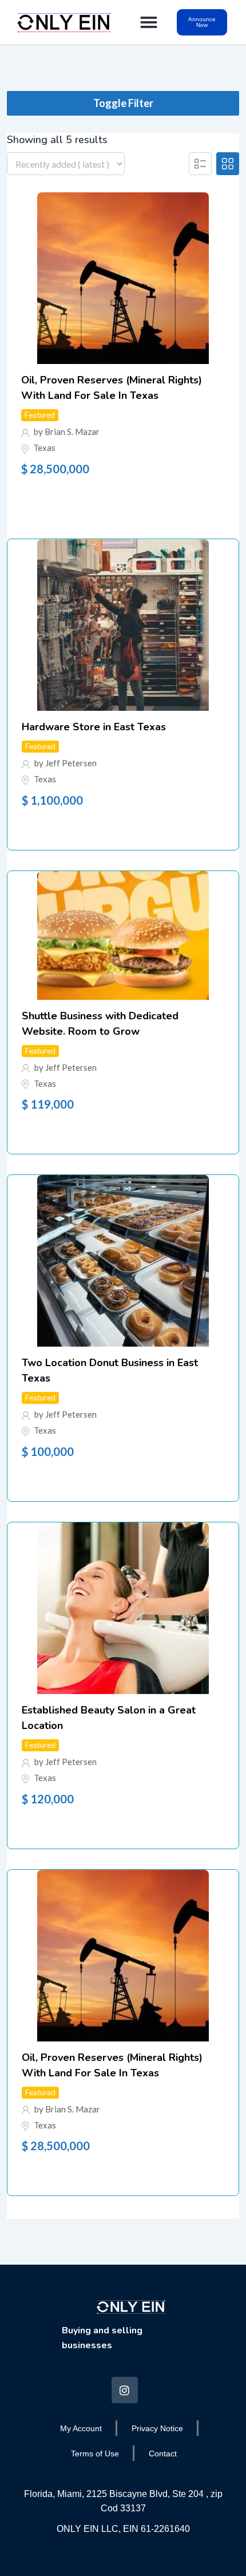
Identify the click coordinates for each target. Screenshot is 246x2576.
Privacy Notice (157, 2428)
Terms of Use (95, 2454)
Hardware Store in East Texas (94, 727)
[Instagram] (125, 2390)
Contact (163, 2454)
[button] (149, 22)
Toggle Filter (123, 103)
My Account (81, 2428)
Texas (44, 448)
